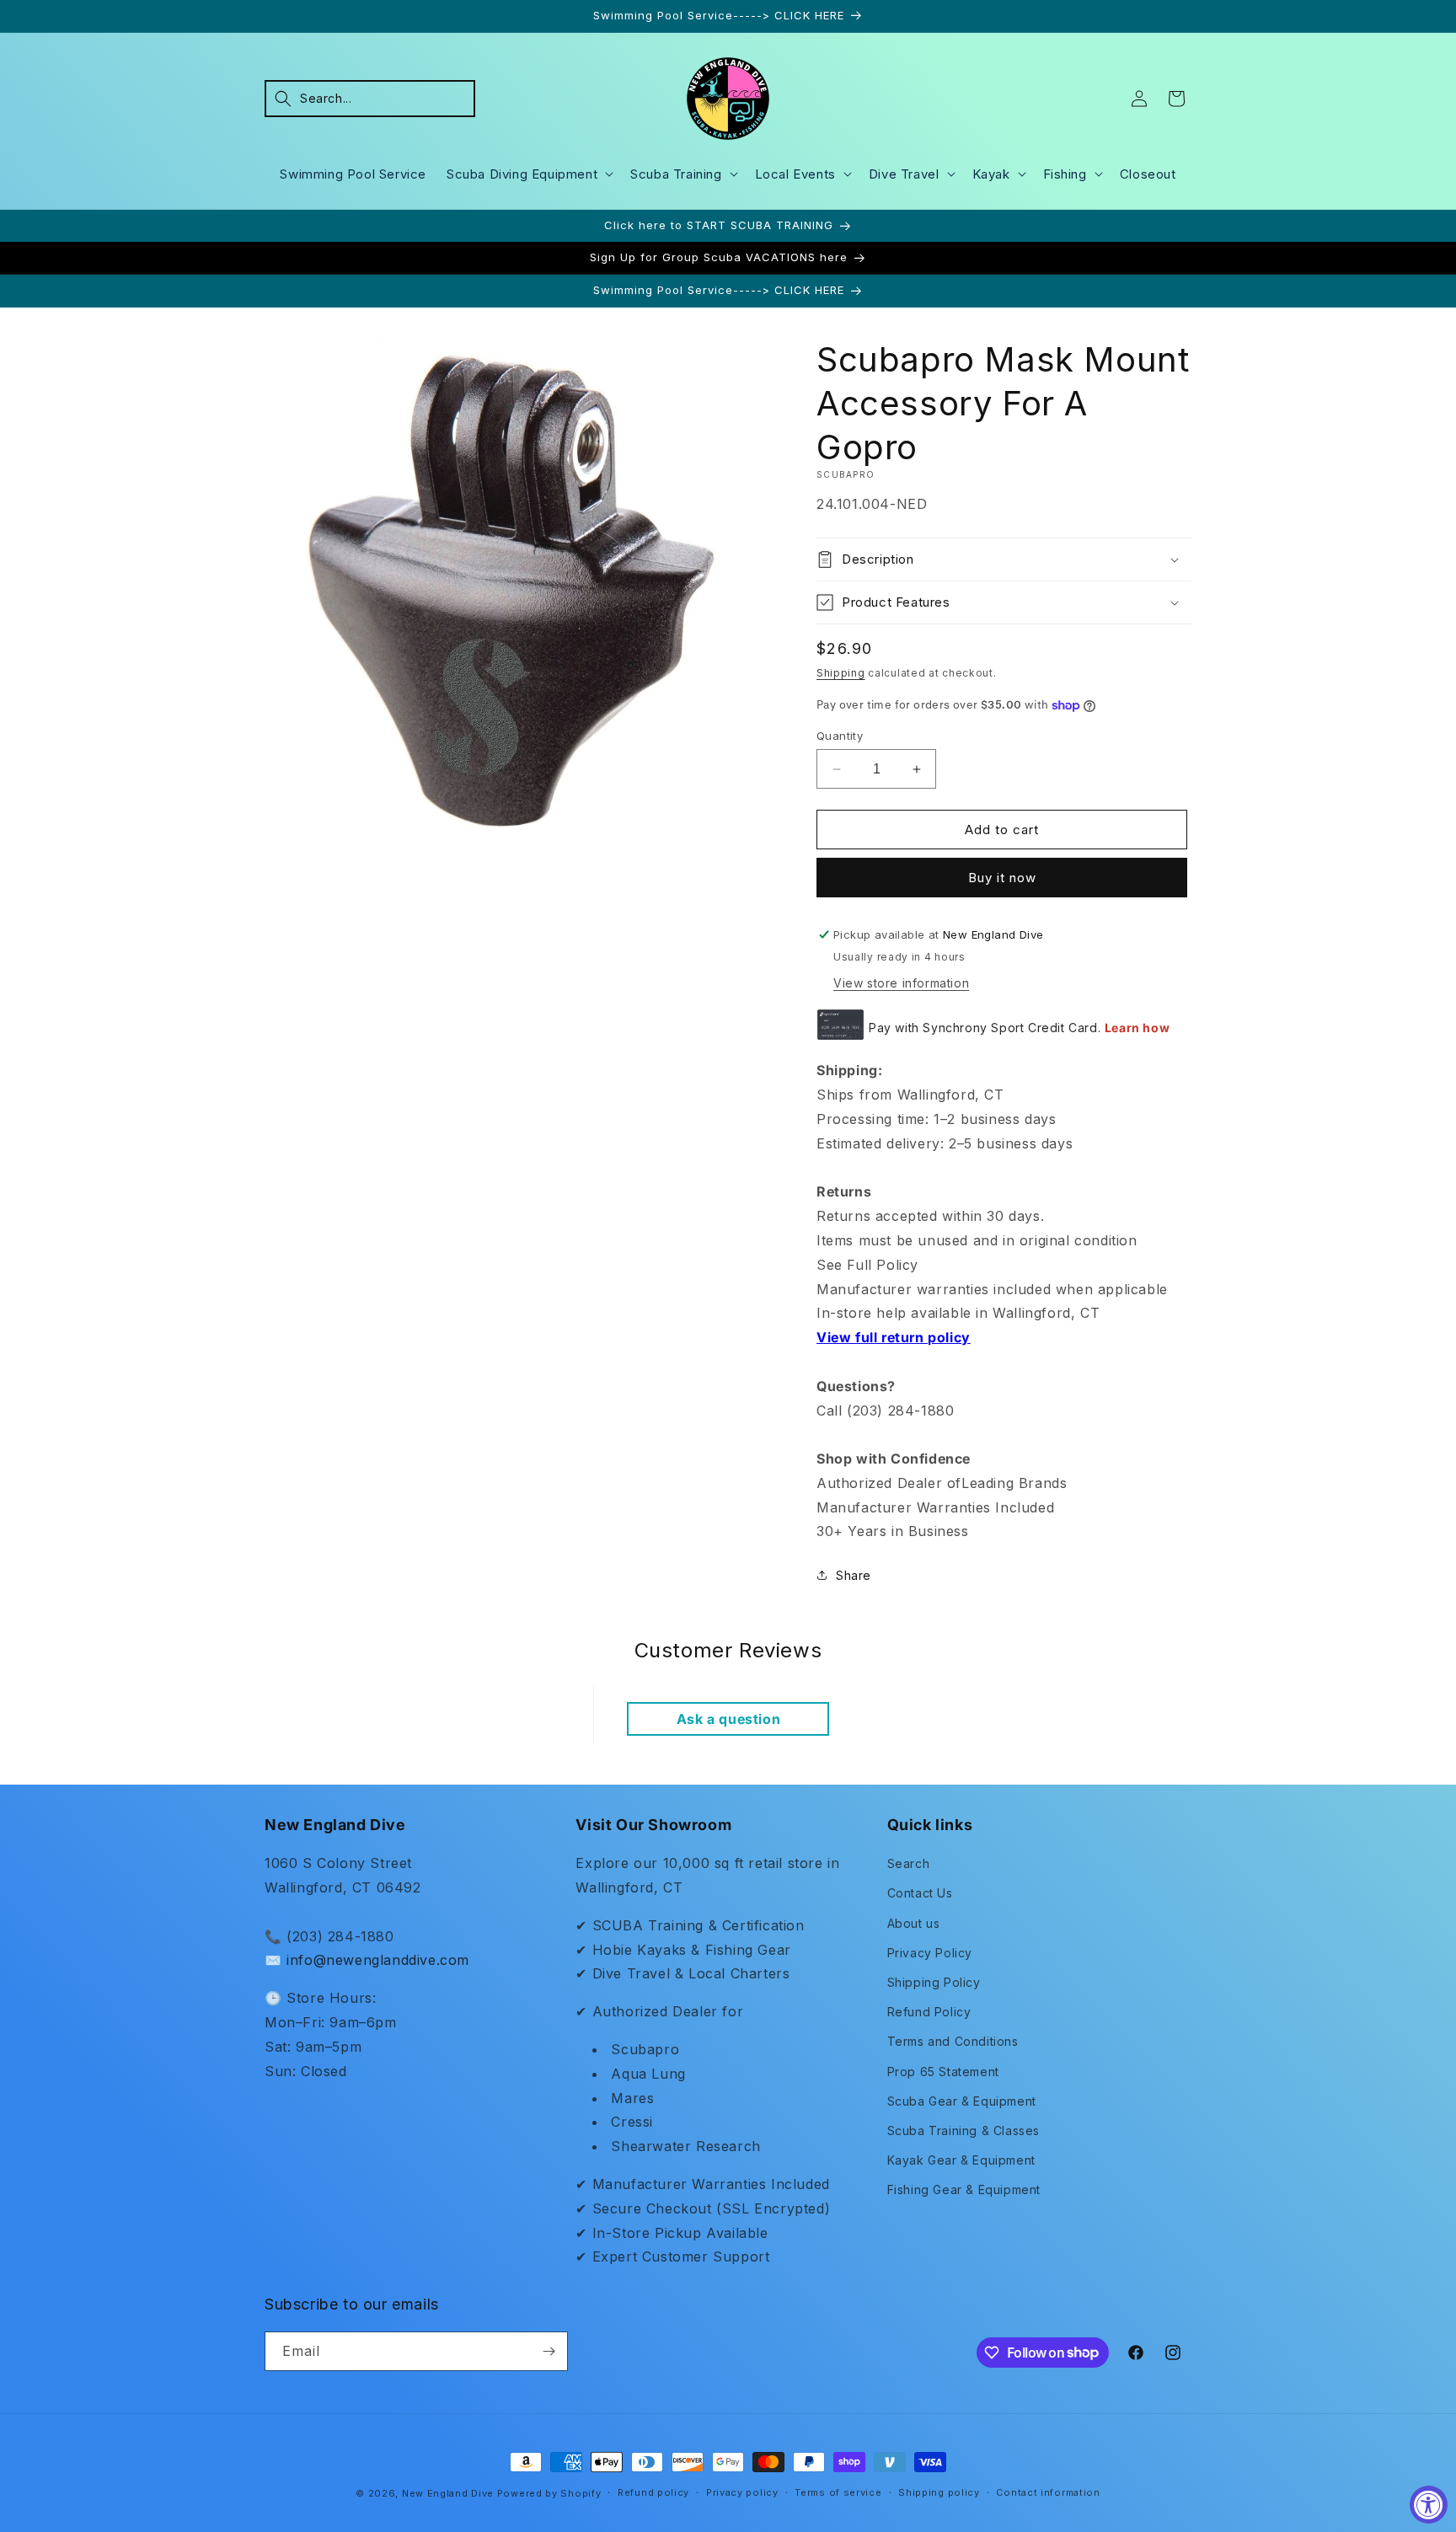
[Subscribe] (549, 2351)
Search (909, 1863)
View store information (901, 983)
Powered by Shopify (549, 2493)
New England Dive (448, 2493)
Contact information (1048, 2492)
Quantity (840, 736)
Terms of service (838, 2492)
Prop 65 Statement (943, 2072)
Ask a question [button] (728, 1719)
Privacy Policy (930, 1953)
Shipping (841, 673)
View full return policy (894, 1337)
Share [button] (854, 1575)
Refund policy (653, 2492)
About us (914, 1923)
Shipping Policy (934, 1982)
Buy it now (1002, 878)
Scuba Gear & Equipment (962, 2101)
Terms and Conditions (953, 2041)
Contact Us (920, 1893)
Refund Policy (929, 2012)
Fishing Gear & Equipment (964, 2189)
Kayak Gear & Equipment (961, 2160)
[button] (370, 99)
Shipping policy (939, 2492)
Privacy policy (742, 2492)
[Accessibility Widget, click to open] (1429, 2505)
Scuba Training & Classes (964, 2131)
